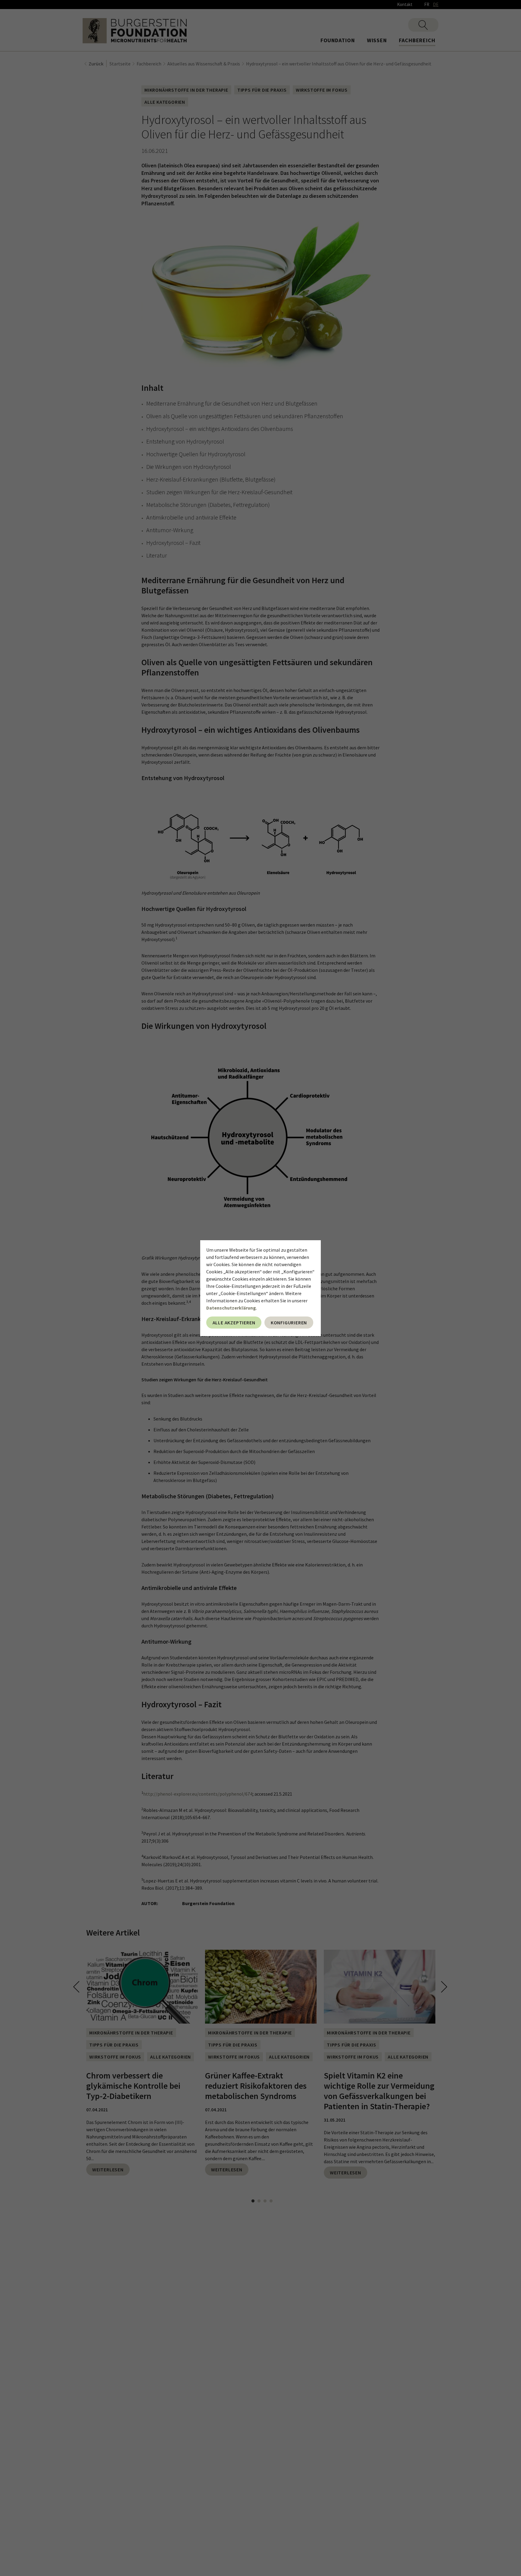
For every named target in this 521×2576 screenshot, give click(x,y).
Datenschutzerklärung (231, 1308)
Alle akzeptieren (234, 1323)
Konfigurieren (289, 1323)
